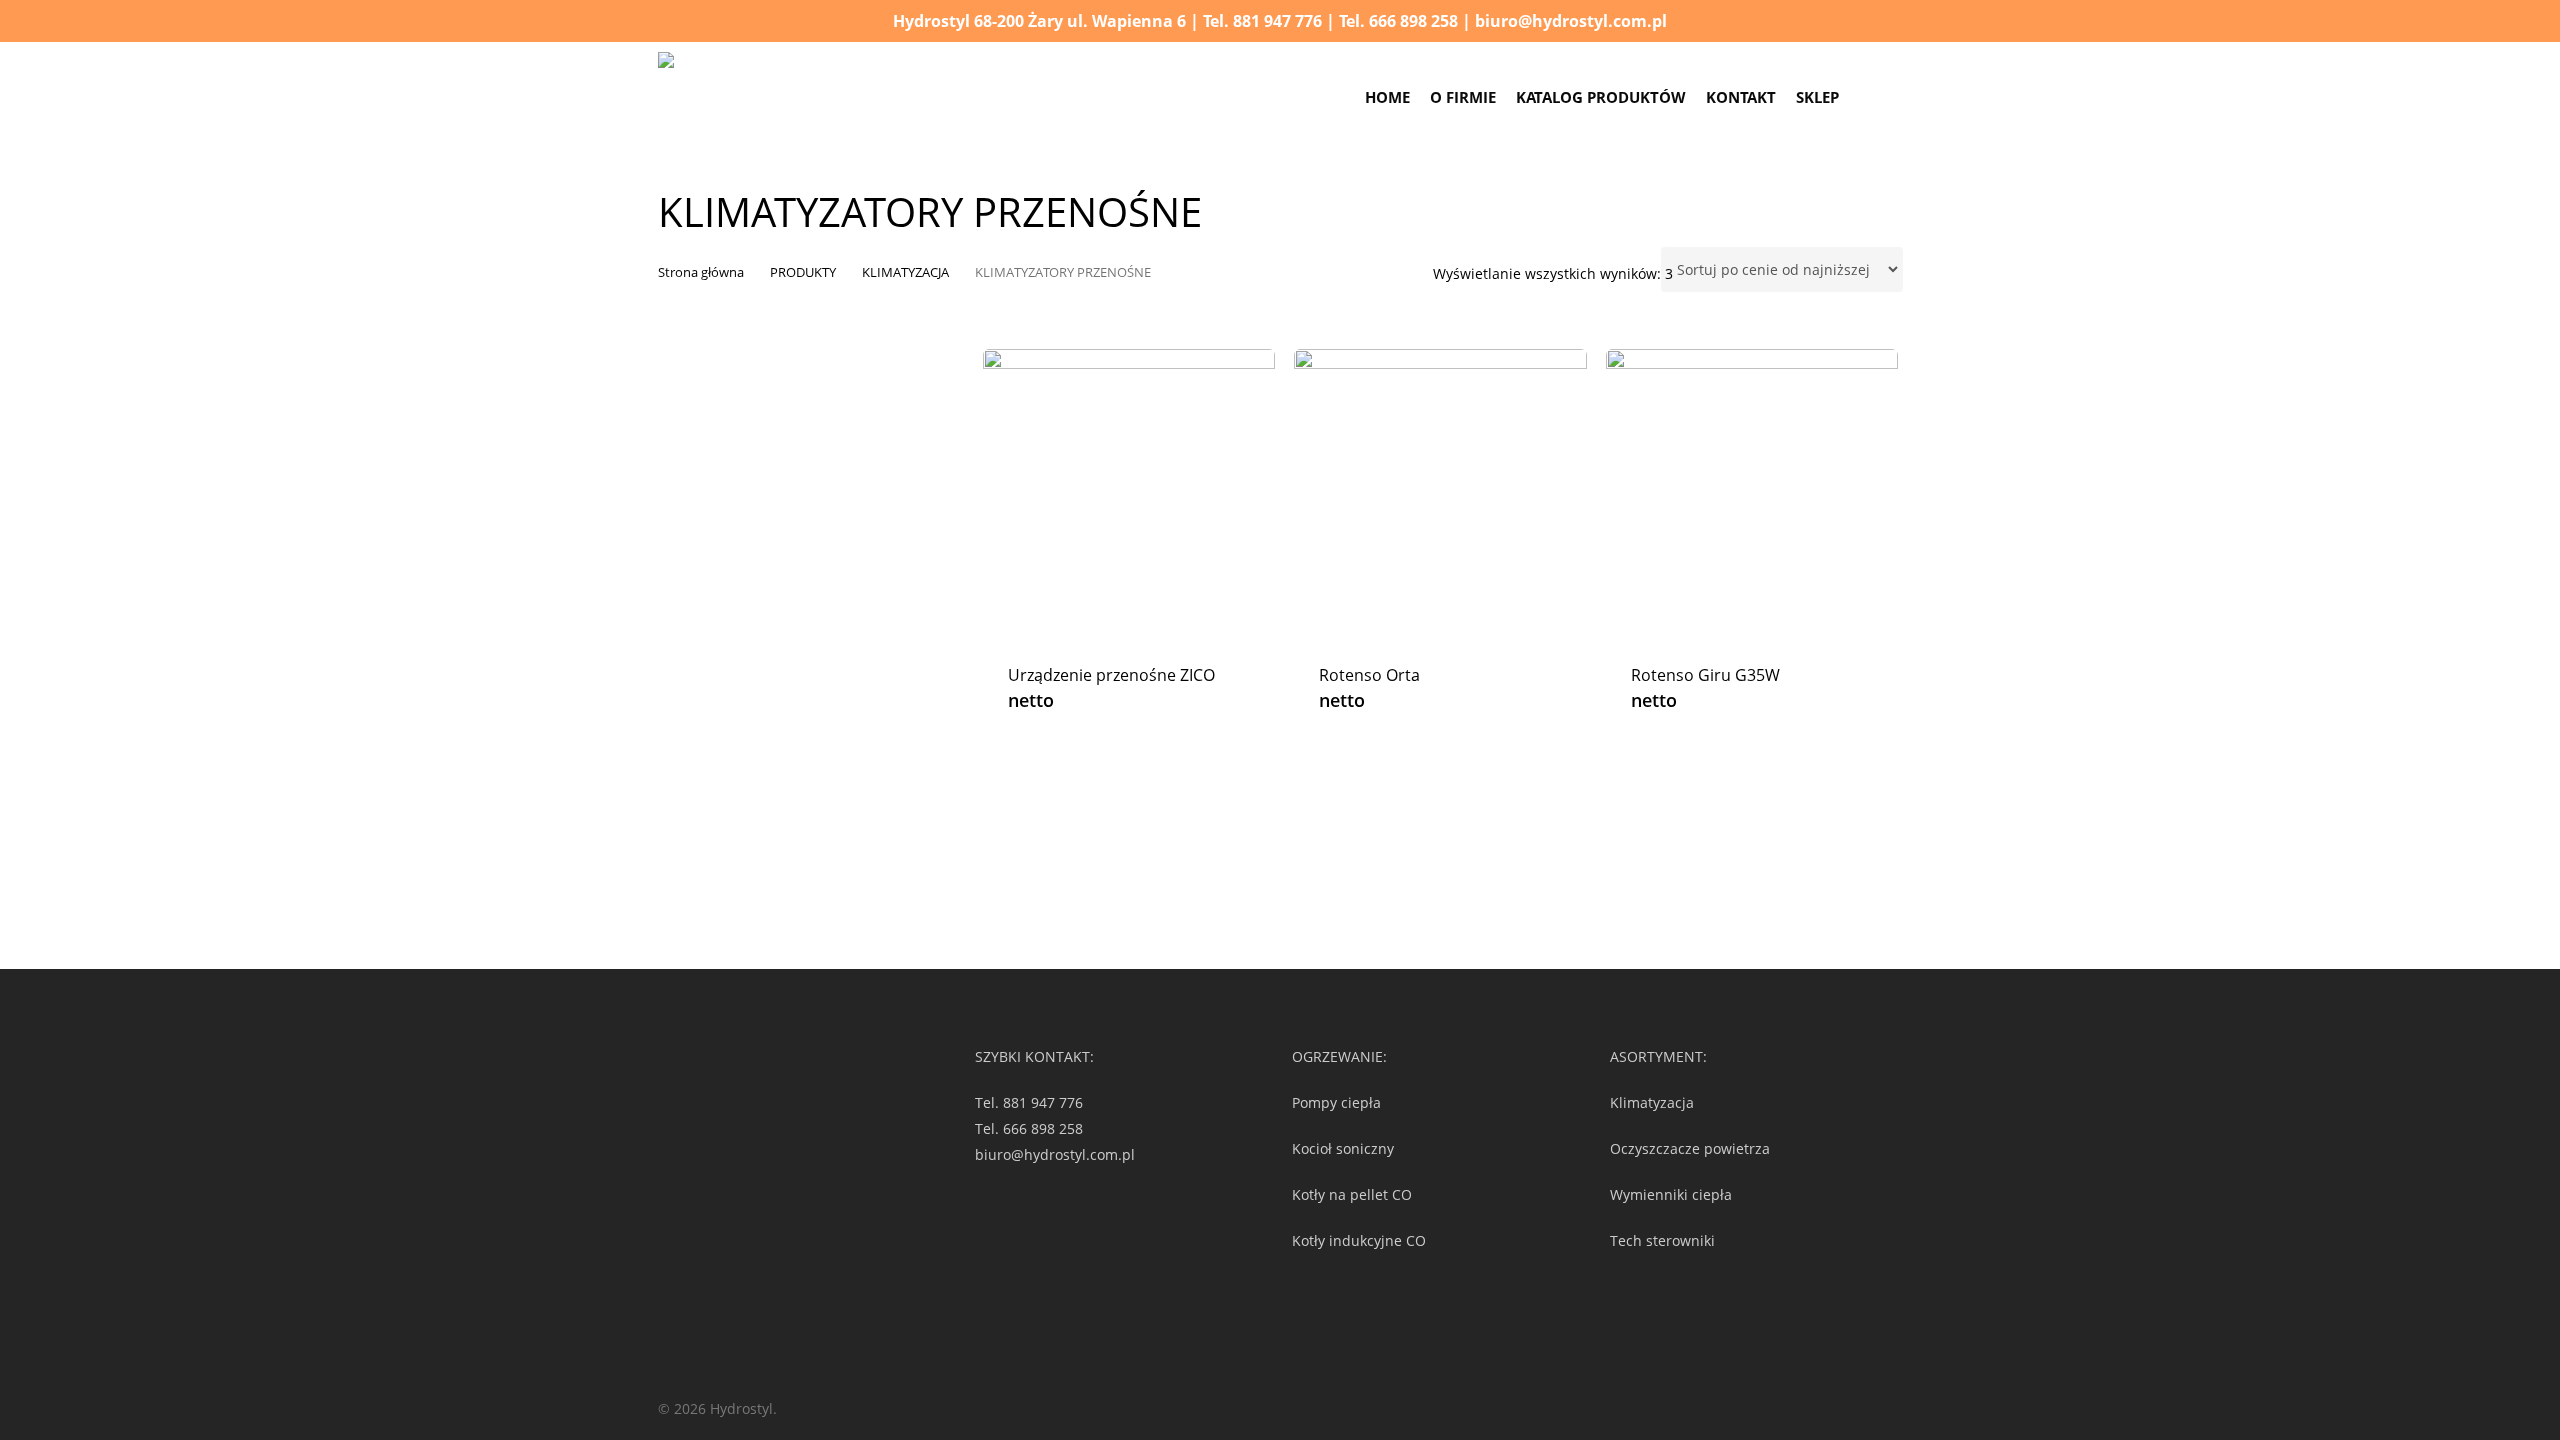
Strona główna (701, 272)
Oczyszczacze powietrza (1690, 1148)
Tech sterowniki (1662, 1240)
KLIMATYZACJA (905, 272)
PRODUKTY (803, 272)
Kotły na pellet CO (1352, 1194)
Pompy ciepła (1336, 1102)
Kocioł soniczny (1343, 1148)
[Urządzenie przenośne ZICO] (1129, 495)
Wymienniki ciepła (1671, 1194)
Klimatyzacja (1652, 1102)
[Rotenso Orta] (1440, 495)
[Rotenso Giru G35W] (1752, 495)
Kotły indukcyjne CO (1359, 1240)
